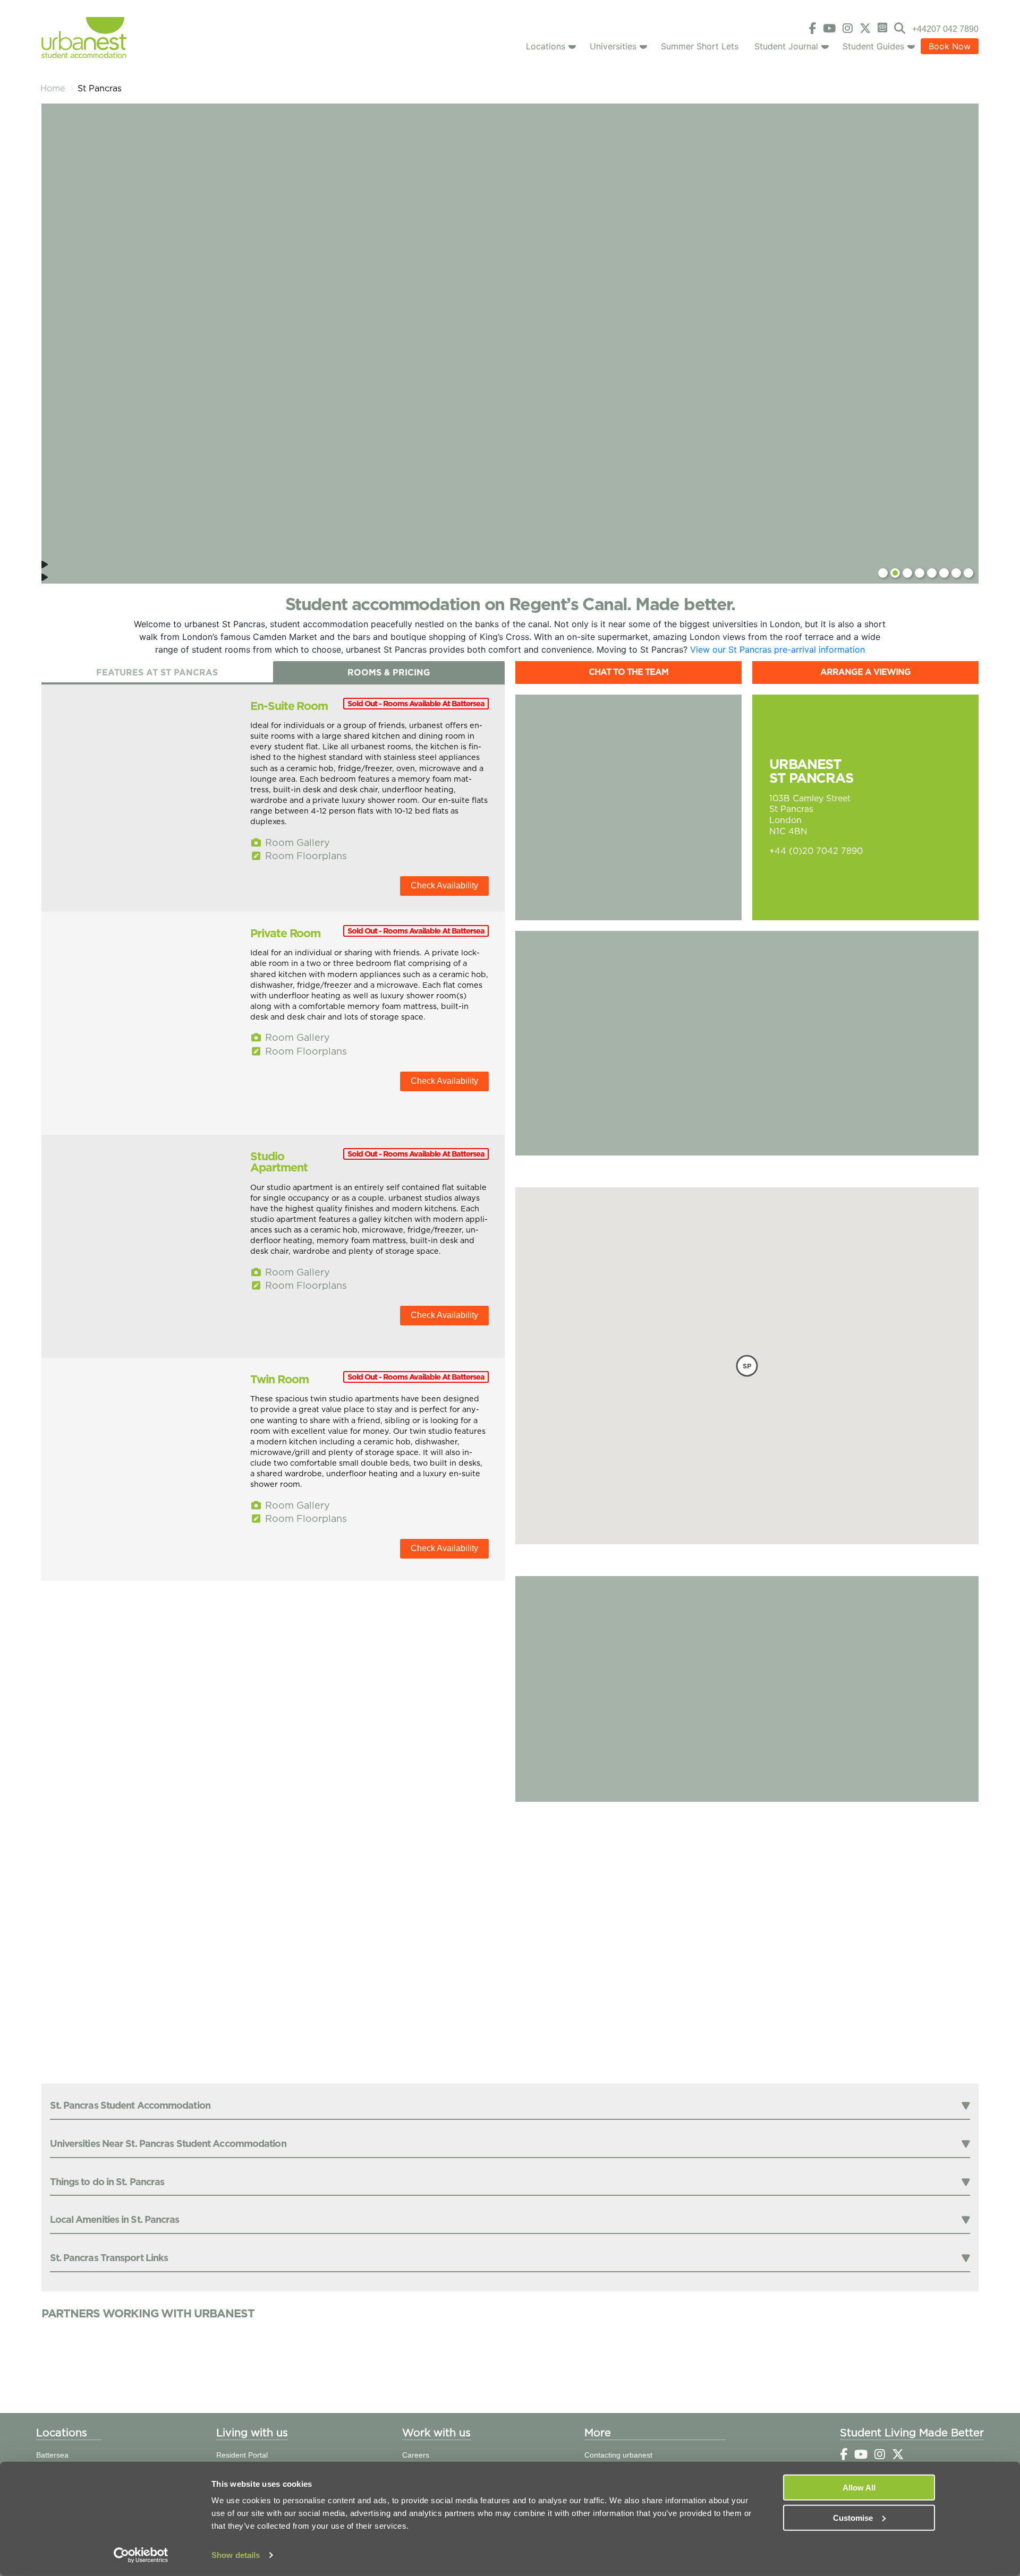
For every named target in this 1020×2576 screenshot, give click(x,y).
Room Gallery (296, 842)
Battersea (52, 2455)
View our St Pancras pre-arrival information (777, 649)
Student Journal (786, 46)
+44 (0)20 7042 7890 (816, 851)
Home (53, 88)
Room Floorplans (305, 856)
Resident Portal (242, 2455)
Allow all (859, 2488)
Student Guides (873, 46)
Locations (546, 46)
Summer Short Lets (700, 46)
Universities (613, 46)
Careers (416, 2455)
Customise (853, 2517)
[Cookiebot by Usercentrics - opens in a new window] (141, 2555)
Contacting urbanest (618, 2455)
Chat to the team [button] (628, 672)
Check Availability (444, 885)
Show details (236, 2555)
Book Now (950, 46)
